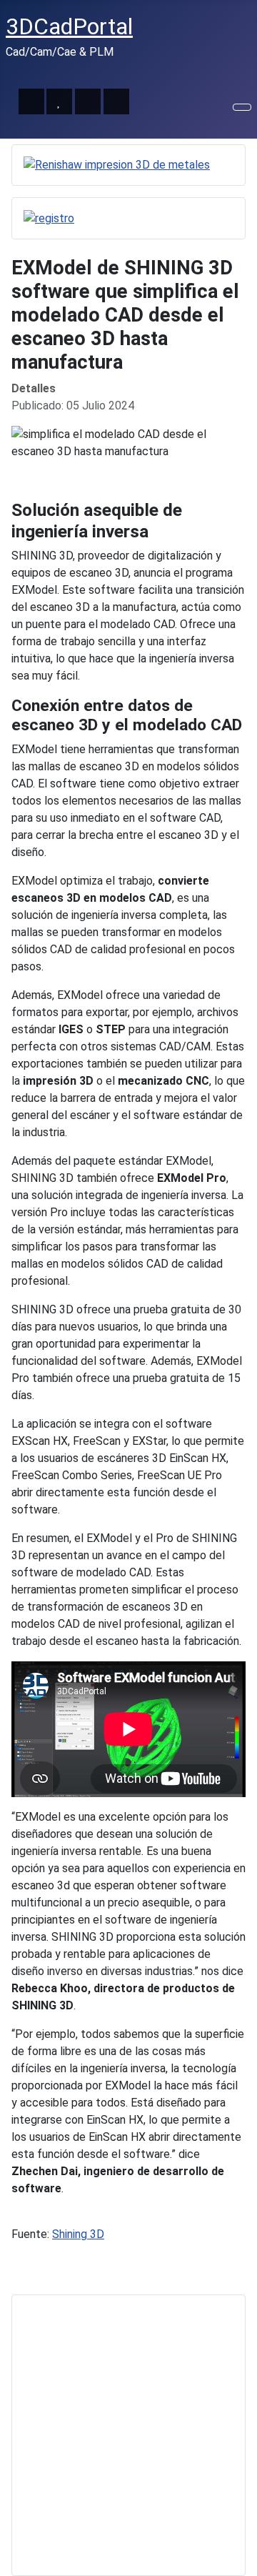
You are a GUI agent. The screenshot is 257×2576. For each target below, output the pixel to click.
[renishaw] (117, 165)
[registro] (49, 218)
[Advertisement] (128, 2435)
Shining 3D (78, 2234)
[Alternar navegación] (242, 107)
